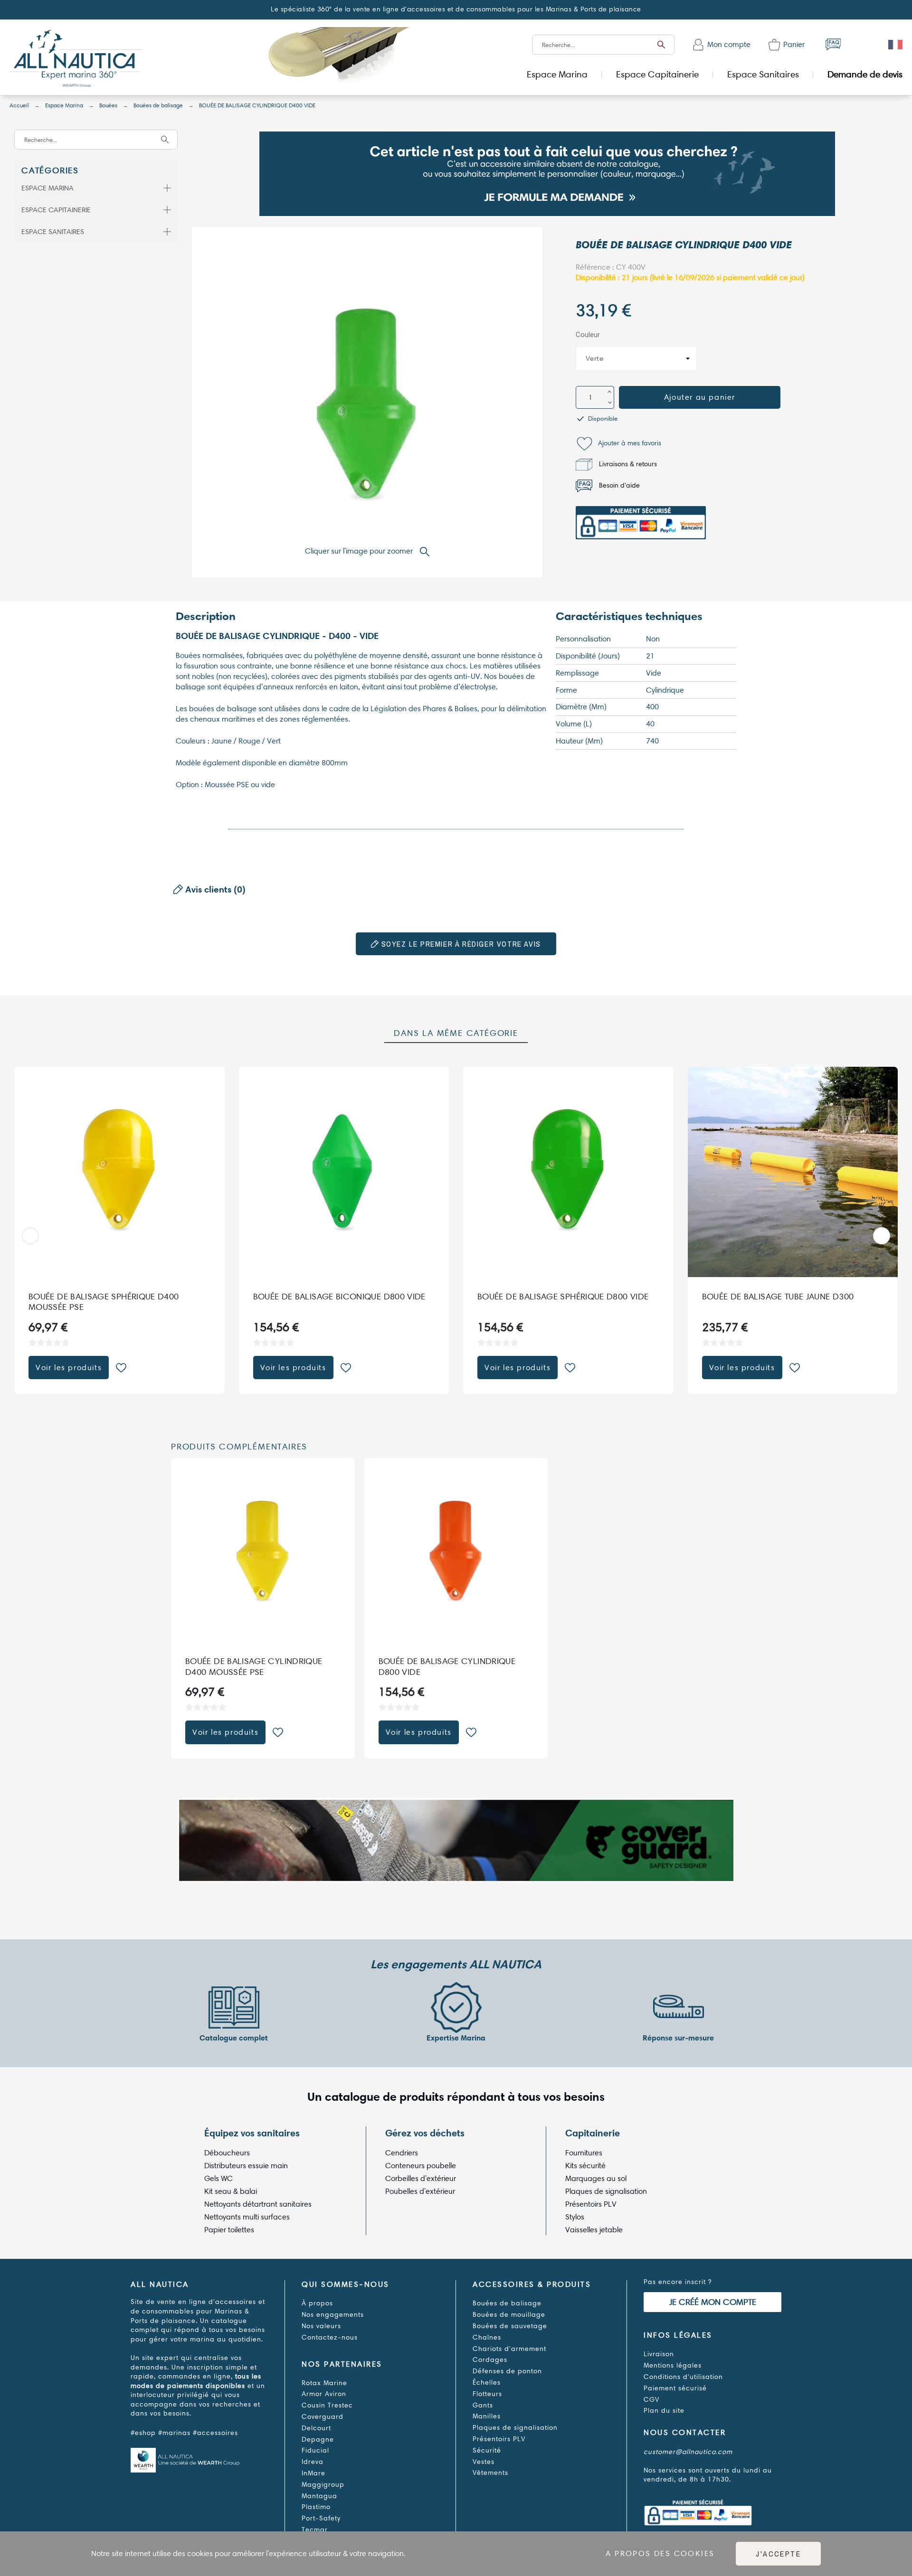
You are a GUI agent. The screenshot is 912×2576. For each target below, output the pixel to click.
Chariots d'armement (509, 2349)
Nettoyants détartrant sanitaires (258, 2204)
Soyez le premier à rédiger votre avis (460, 944)
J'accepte (778, 2554)
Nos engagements (333, 2315)
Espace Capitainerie (56, 210)
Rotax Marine (324, 2383)
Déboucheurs (227, 2153)
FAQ (833, 44)
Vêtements (490, 2473)
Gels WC (218, 2178)
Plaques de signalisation (606, 2191)
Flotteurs (487, 2394)
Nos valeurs (321, 2326)
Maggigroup (323, 2485)
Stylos (575, 2217)
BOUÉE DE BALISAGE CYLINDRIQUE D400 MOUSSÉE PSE (254, 1667)
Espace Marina (47, 188)
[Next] (882, 1236)
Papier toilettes (229, 2230)
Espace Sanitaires (53, 232)
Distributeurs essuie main (246, 2166)
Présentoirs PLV (591, 2204)
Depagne (318, 2440)
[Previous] (30, 1236)
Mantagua (319, 2496)
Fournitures (584, 2153)
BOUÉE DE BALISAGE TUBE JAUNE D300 (778, 1296)
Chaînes (487, 2337)
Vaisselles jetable (594, 2230)
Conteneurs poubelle (421, 2166)
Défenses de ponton (507, 2371)
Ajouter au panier (700, 397)
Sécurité (487, 2450)
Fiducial (315, 2450)
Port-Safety (321, 2518)
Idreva (313, 2462)
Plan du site (664, 2411)
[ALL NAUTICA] (76, 60)
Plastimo (316, 2507)
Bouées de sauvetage (510, 2326)
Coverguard (323, 2417)
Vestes (484, 2462)
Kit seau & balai (231, 2191)
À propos (317, 2303)
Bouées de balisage (507, 2303)
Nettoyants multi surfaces (247, 2217)
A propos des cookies (660, 2553)
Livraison (659, 2354)
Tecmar (315, 2530)
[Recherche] (661, 45)
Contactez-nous (330, 2337)
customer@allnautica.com (688, 2452)
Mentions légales (673, 2365)
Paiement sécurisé (675, 2388)
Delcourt (316, 2428)
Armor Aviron (324, 2394)
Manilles (487, 2416)
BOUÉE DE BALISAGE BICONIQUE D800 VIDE (339, 1296)
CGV (651, 2400)
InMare (313, 2473)
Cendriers (402, 2153)
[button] (618, 444)
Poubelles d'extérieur (420, 2191)
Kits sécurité (585, 2166)
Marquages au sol (596, 2178)
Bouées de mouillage (509, 2315)
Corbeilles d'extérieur (421, 2178)
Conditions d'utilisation (683, 2377)
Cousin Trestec (327, 2405)
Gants (483, 2405)
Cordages (490, 2360)
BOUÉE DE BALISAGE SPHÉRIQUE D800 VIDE (563, 1296)
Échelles (487, 2383)
